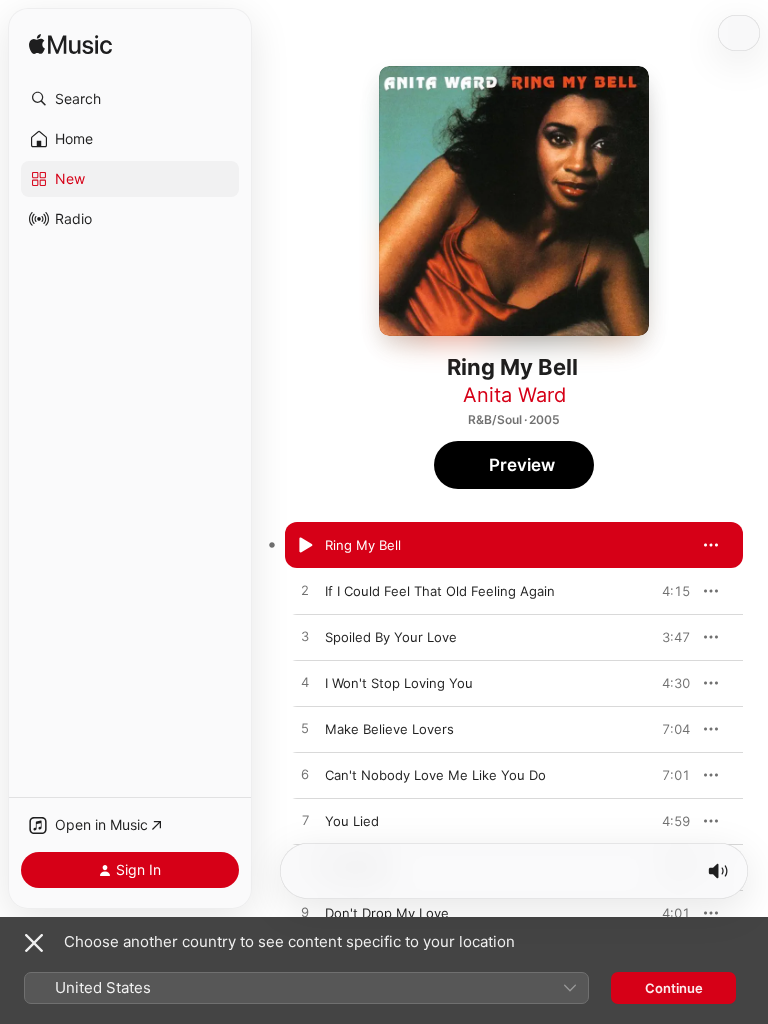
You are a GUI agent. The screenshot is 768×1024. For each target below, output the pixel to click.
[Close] (34, 943)
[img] (70, 45)
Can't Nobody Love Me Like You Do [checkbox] (435, 775)
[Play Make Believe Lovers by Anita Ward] (305, 729)
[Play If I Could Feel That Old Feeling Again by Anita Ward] (305, 591)
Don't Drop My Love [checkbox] (387, 913)
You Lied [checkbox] (352, 821)
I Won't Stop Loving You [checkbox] (399, 683)
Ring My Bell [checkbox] (363, 545)
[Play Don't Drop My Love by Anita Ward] (305, 913)
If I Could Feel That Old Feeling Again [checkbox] (440, 591)
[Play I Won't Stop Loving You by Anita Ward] (305, 683)
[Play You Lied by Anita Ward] (305, 821)
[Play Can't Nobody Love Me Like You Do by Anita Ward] (305, 775)
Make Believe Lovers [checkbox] (389, 729)
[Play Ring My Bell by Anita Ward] (305, 545)
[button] (130, 99)
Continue (674, 988)
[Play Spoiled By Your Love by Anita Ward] (305, 637)
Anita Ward (514, 395)
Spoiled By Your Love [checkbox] (391, 637)
